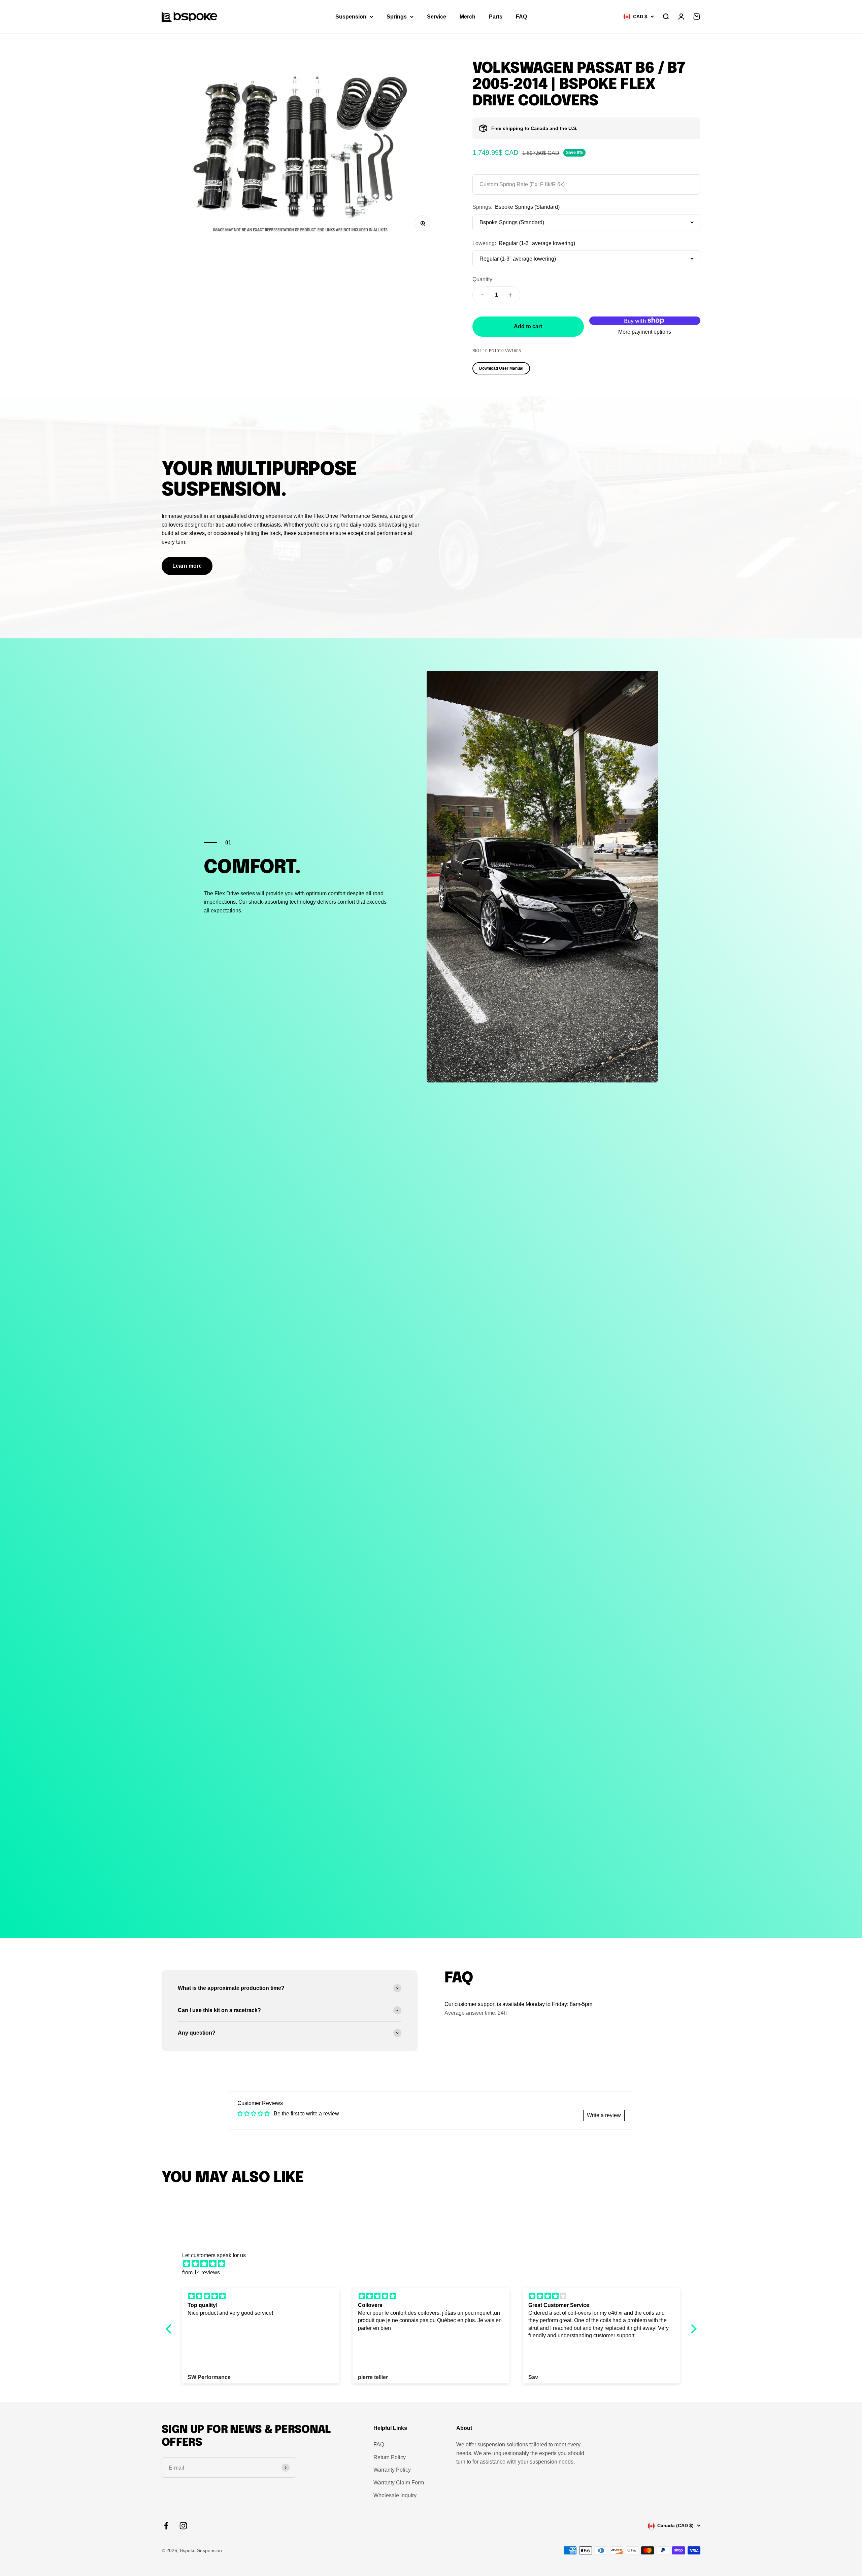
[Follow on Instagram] (183, 2526)
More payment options (645, 332)
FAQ (521, 17)
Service (437, 17)
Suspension (351, 17)
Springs (397, 17)
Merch (468, 17)
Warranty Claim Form (399, 2483)
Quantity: (483, 279)
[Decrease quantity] (483, 295)
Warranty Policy (392, 2470)
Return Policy (390, 2457)
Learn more (187, 566)
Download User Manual (501, 368)
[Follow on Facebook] (166, 2526)
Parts (496, 17)
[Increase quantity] (510, 295)
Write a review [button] (604, 2115)
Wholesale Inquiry (395, 2495)
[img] (435, 2264)
